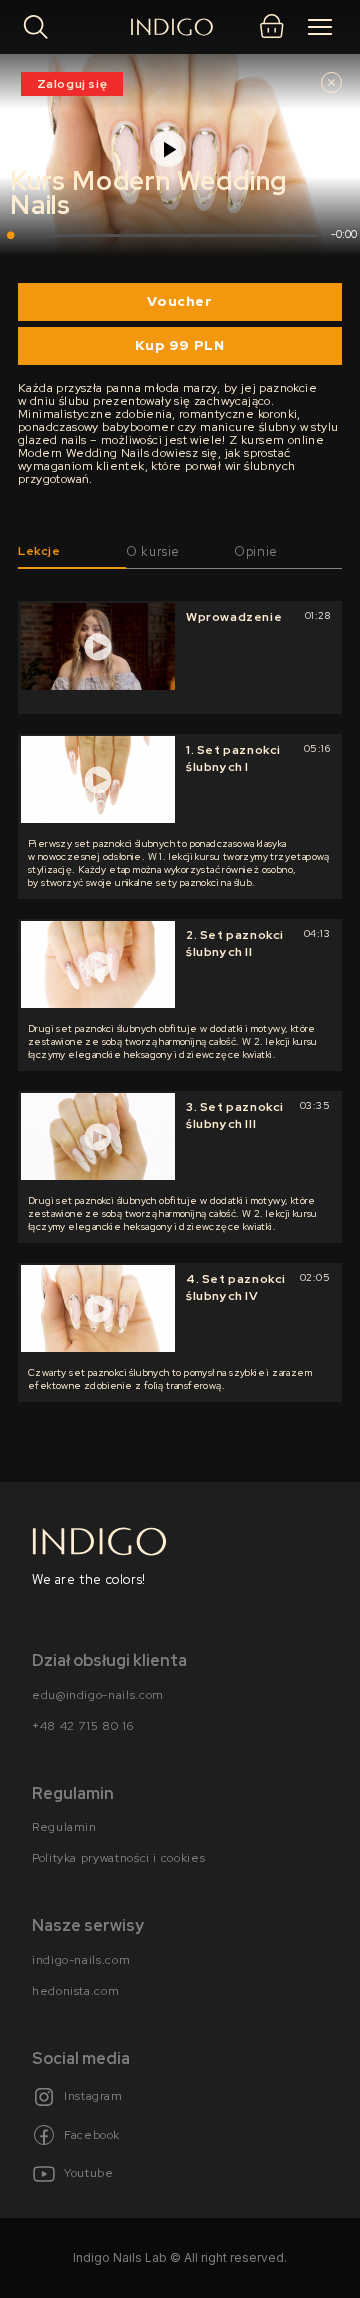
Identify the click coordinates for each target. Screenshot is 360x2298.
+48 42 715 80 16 (82, 1726)
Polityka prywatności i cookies (118, 1859)
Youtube (88, 2174)
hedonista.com (75, 1992)
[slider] (164, 235)
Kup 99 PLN (180, 345)
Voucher (180, 301)
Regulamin (64, 1828)
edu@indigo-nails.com (98, 1695)
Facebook (92, 2135)
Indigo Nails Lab (120, 2257)
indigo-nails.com (81, 1960)
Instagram (93, 2097)
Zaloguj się (72, 84)
